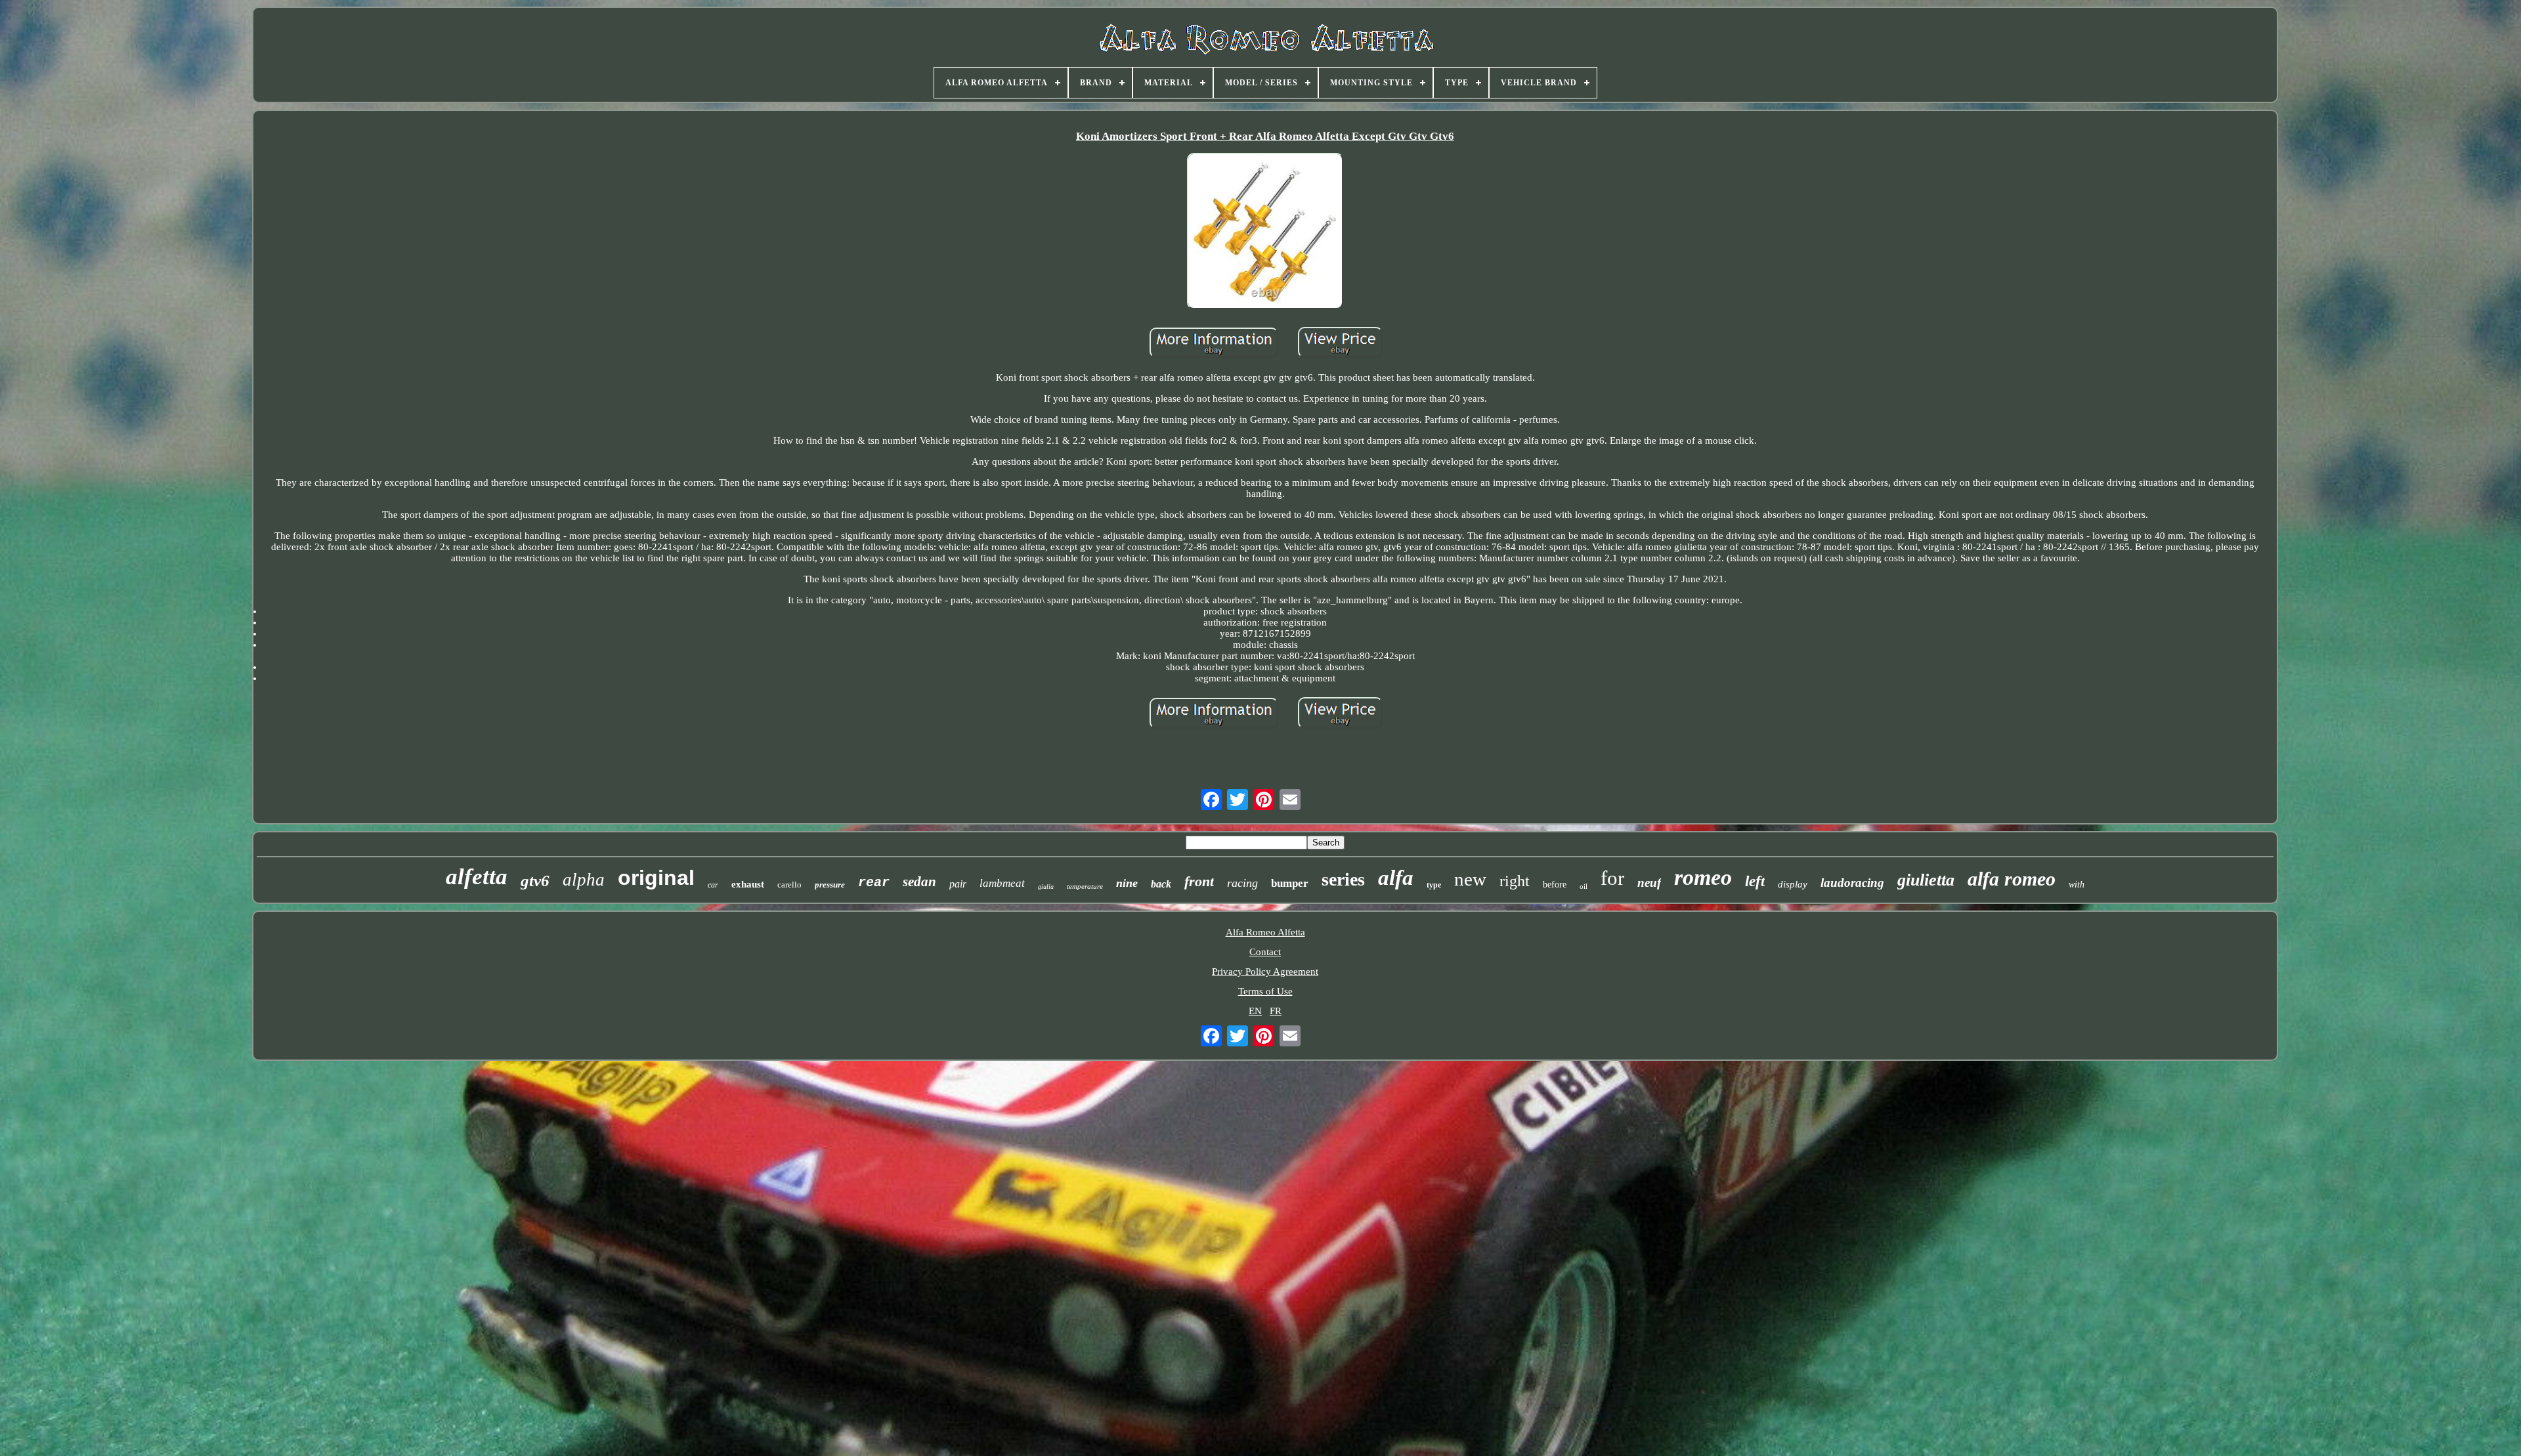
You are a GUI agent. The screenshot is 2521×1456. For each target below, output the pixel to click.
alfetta (477, 877)
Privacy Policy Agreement (1265, 972)
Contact (1265, 952)
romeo (1703, 877)
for (1612, 878)
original (656, 878)
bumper (1290, 883)
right (1515, 881)
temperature (1085, 886)
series (1343, 879)
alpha (584, 880)
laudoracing (1852, 883)
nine (1127, 883)
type (1434, 885)
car (713, 885)
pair (958, 884)
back (1161, 884)
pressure (830, 885)
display (1793, 884)
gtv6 (535, 881)
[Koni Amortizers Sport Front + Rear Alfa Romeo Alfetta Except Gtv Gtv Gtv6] (1265, 232)
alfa (1396, 878)
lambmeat (1002, 883)
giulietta (1926, 880)
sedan (919, 882)
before (1555, 885)
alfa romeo (2012, 879)
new (1470, 879)
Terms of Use (1265, 991)
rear (874, 883)
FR (1276, 1011)
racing (1242, 883)
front (1199, 881)
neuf (1649, 883)
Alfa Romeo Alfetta (1265, 932)
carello (789, 885)
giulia (1046, 887)
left (1755, 881)
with (2077, 885)
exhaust (748, 884)
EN (1255, 1011)
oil (1584, 886)
